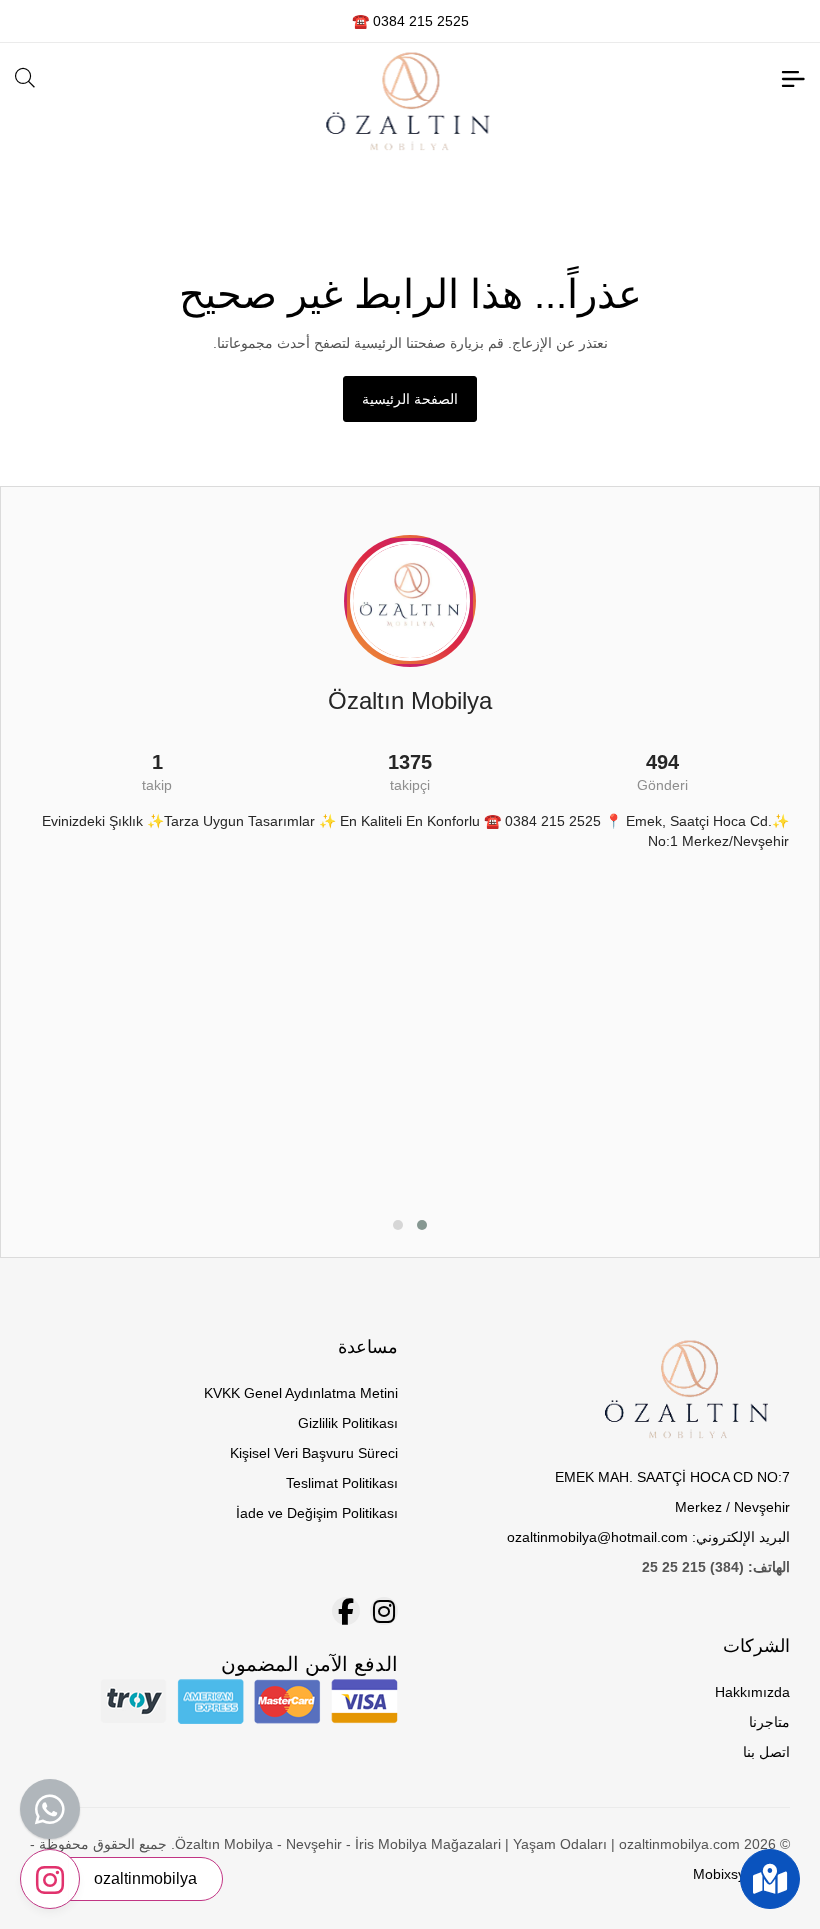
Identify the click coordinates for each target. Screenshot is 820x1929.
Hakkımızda (752, 1692)
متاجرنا (769, 1722)
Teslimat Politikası (342, 1483)
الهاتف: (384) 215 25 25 (716, 1567)
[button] (422, 1225)
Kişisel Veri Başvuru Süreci (314, 1453)
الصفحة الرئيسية (410, 399)
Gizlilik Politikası (348, 1423)
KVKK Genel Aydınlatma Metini (301, 1393)
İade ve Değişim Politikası (317, 1513)
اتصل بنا (766, 1752)
